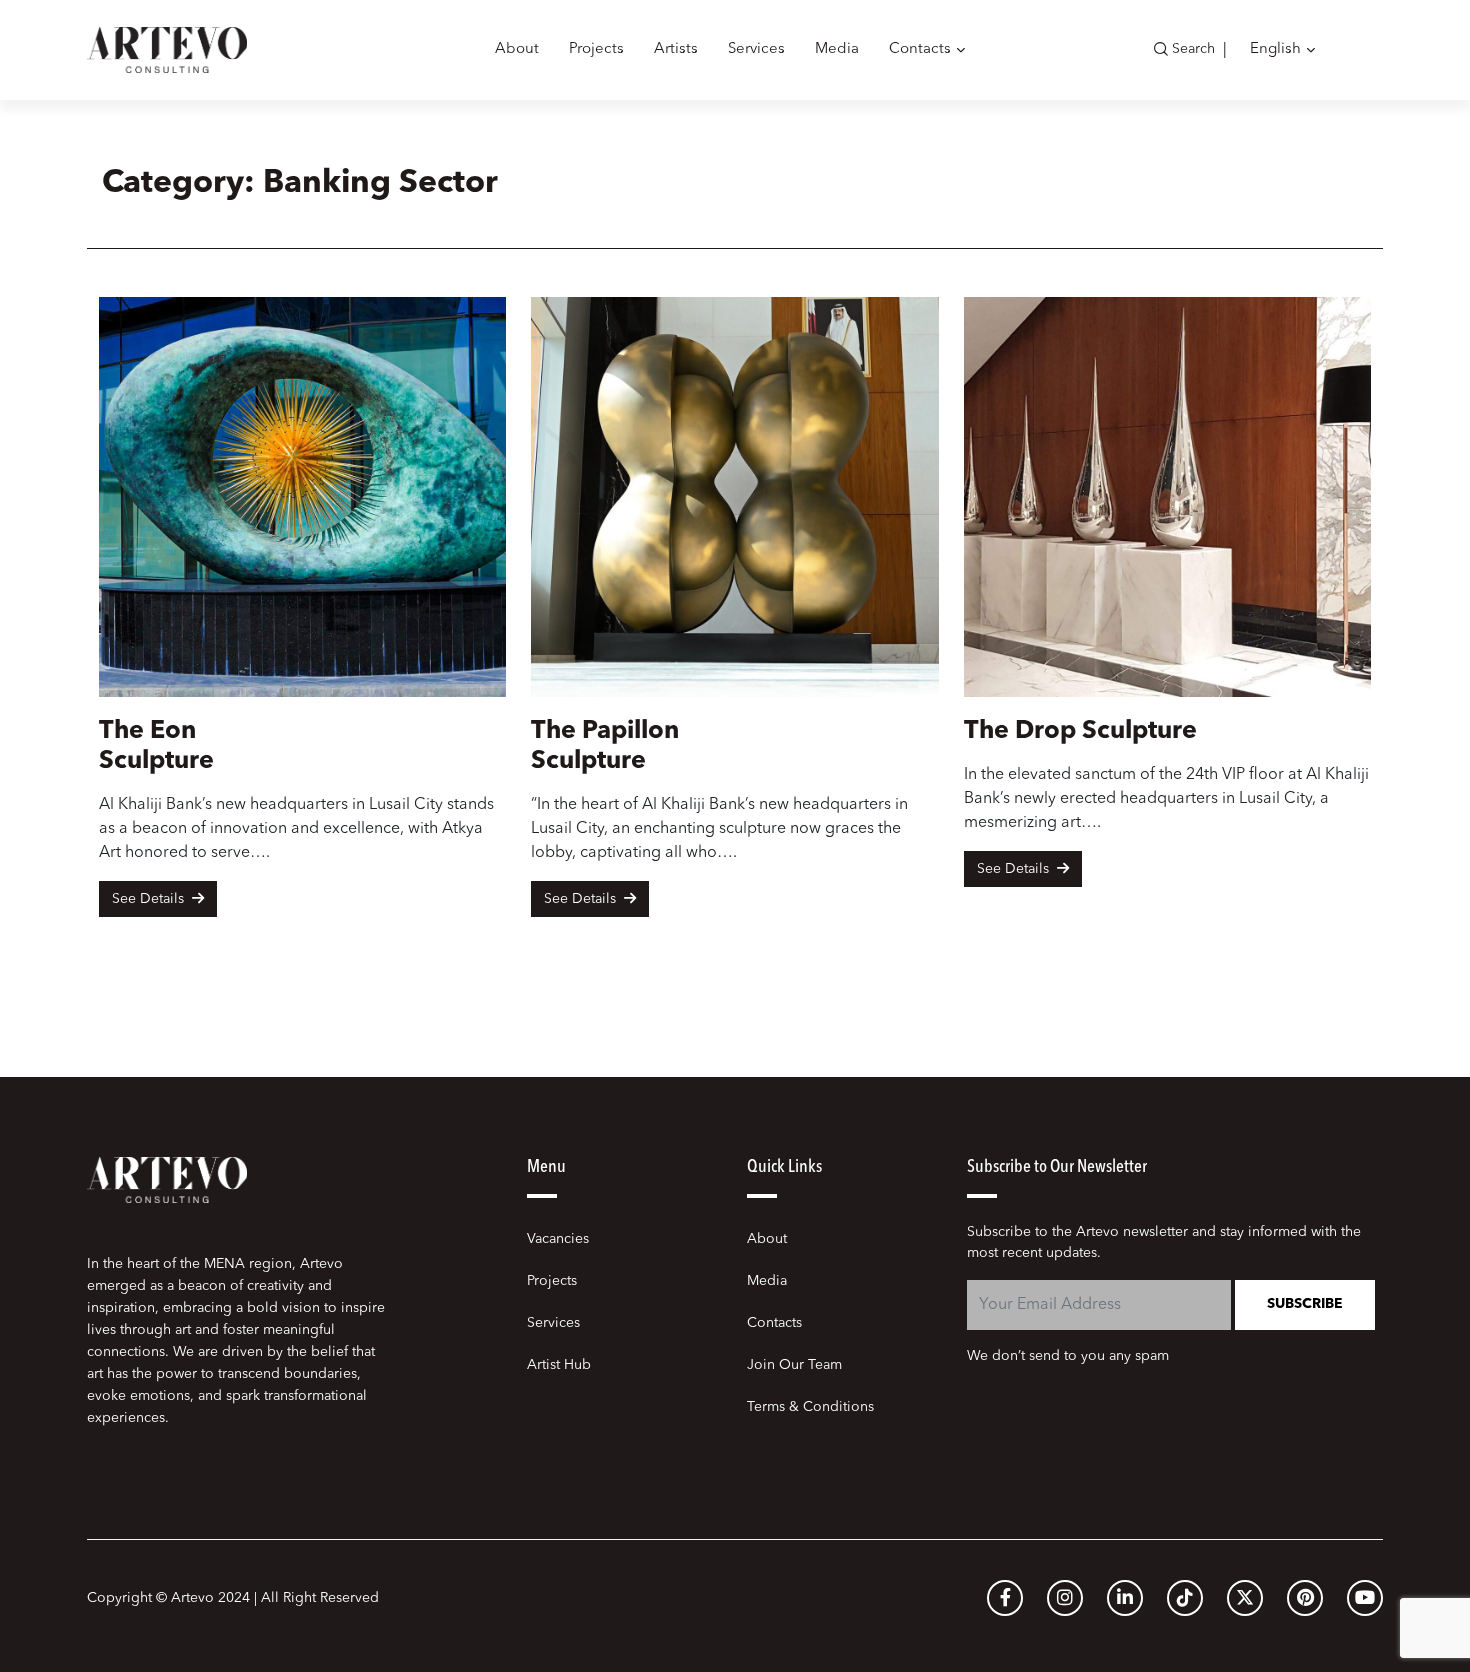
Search (1193, 49)
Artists (676, 49)
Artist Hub (559, 1365)
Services (756, 49)
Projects (596, 49)
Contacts (920, 49)
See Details (150, 899)
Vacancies (558, 1239)
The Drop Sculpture (1080, 731)
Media (837, 49)
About (517, 49)
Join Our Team (794, 1365)
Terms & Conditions (810, 1407)
